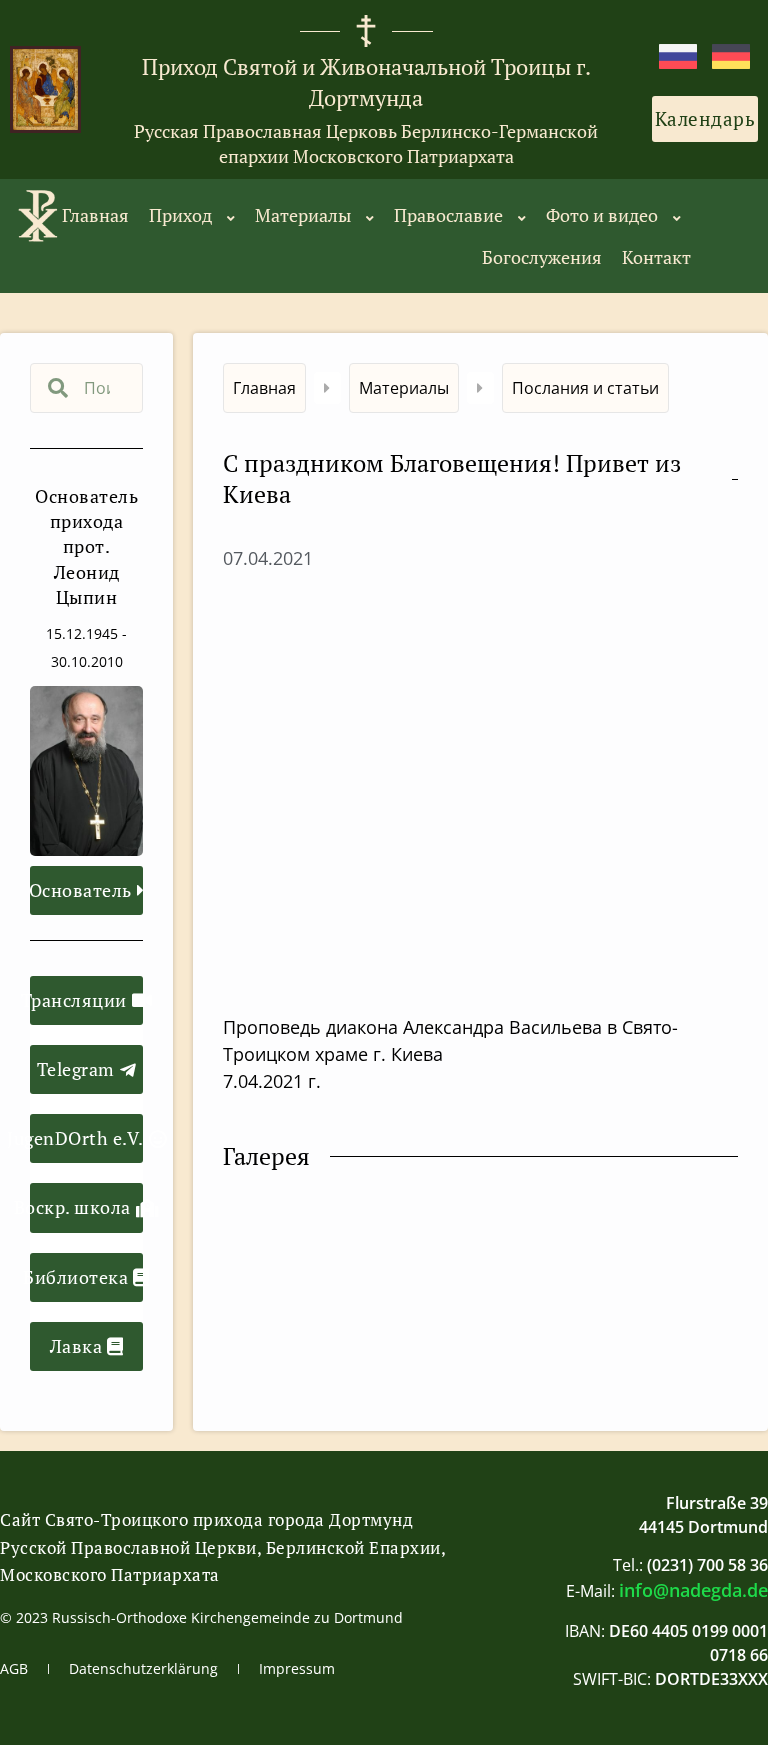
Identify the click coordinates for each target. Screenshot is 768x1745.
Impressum (297, 1668)
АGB (14, 1668)
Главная (95, 215)
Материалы (303, 215)
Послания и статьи (585, 388)
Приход (180, 215)
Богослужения (542, 257)
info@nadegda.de (693, 1590)
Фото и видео (602, 215)
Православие (448, 215)
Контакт (656, 257)
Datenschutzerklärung (143, 1668)
